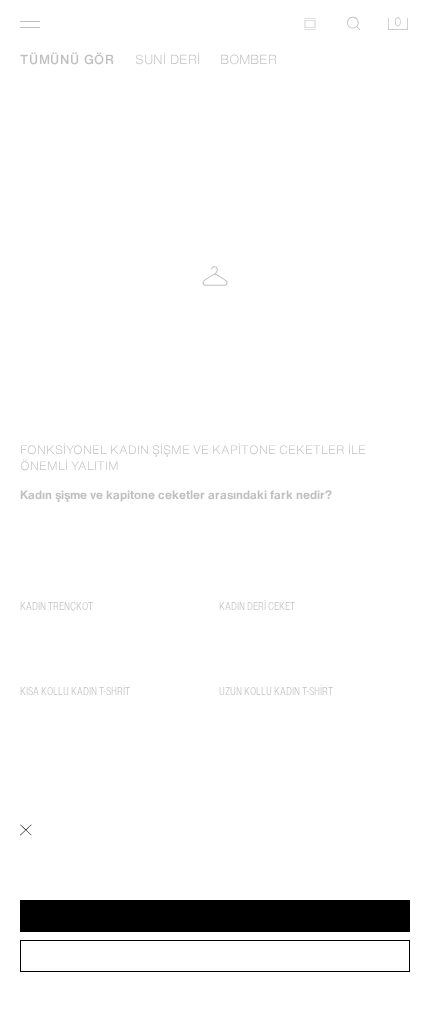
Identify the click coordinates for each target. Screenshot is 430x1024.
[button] (215, 916)
